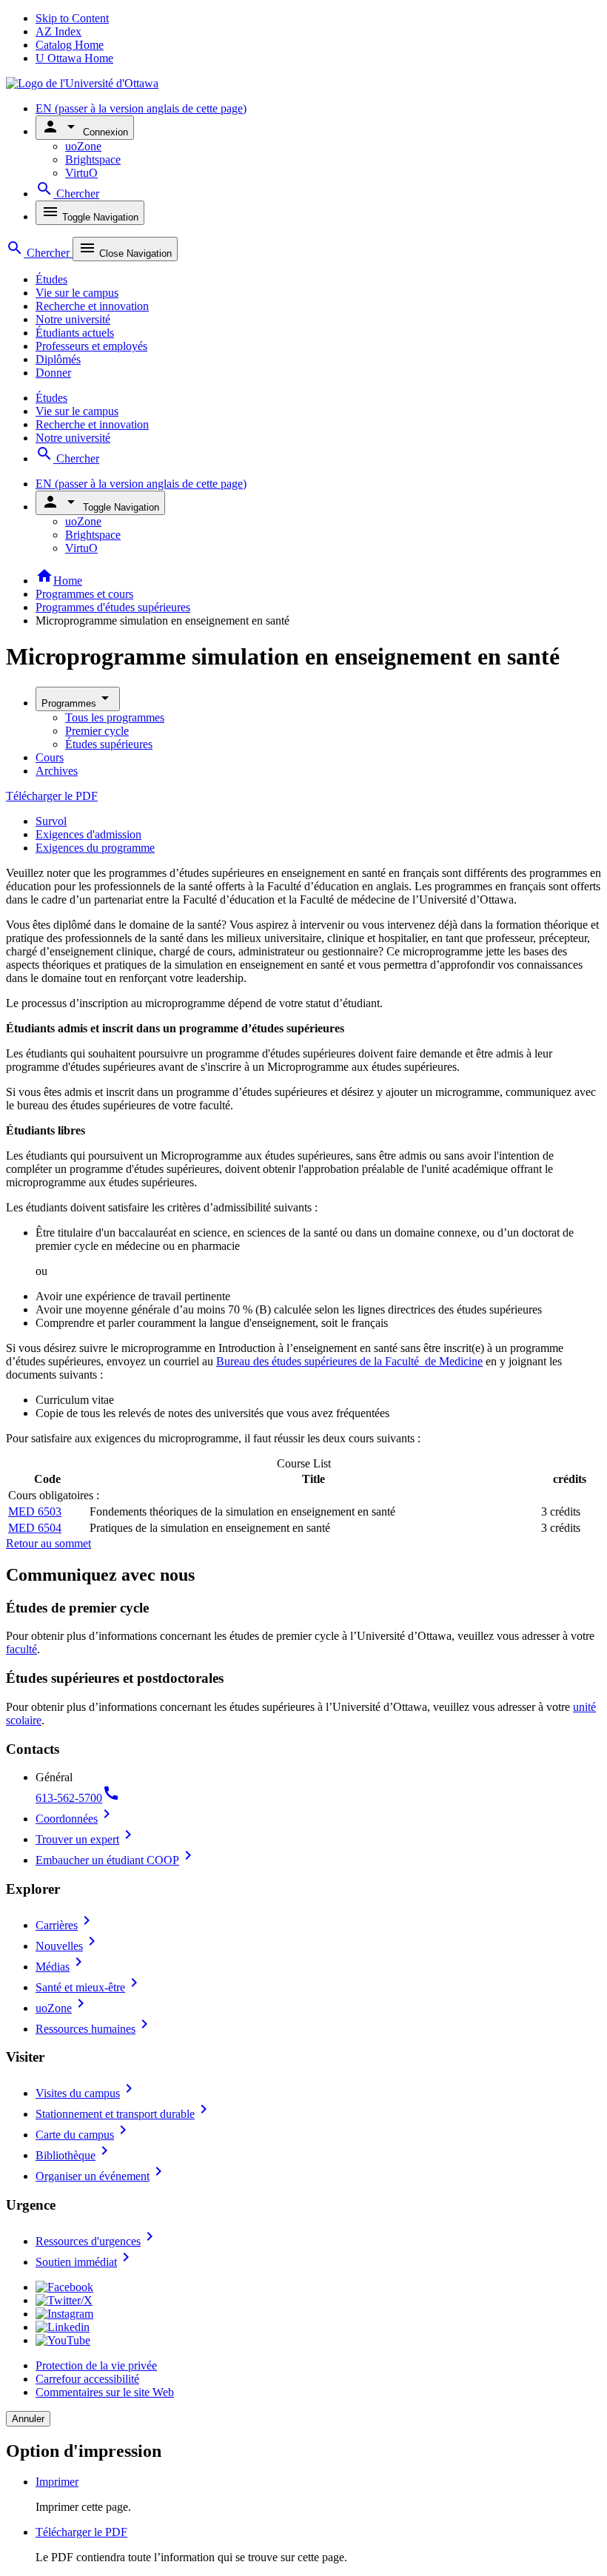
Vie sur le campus (77, 293)
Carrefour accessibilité (87, 2379)
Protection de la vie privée (96, 2365)
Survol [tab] (51, 821)
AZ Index (58, 31)
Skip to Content (72, 18)
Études (51, 279)
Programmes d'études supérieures (113, 607)
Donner (53, 373)
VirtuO (81, 173)
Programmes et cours (84, 594)
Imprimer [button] (57, 2482)
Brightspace (93, 159)
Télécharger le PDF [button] (81, 2532)
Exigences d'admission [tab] (88, 834)
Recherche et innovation (92, 306)
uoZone (83, 146)
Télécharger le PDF (52, 796)
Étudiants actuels (75, 333)
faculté (21, 1649)
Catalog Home (70, 45)
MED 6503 (35, 1511)
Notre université (73, 319)
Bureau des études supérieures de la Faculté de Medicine (349, 1361)
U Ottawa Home (74, 58)
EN (141, 108)
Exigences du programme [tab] (95, 848)
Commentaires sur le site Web (105, 2392)
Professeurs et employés (91, 346)
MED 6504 (35, 1528)
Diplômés (58, 359)
